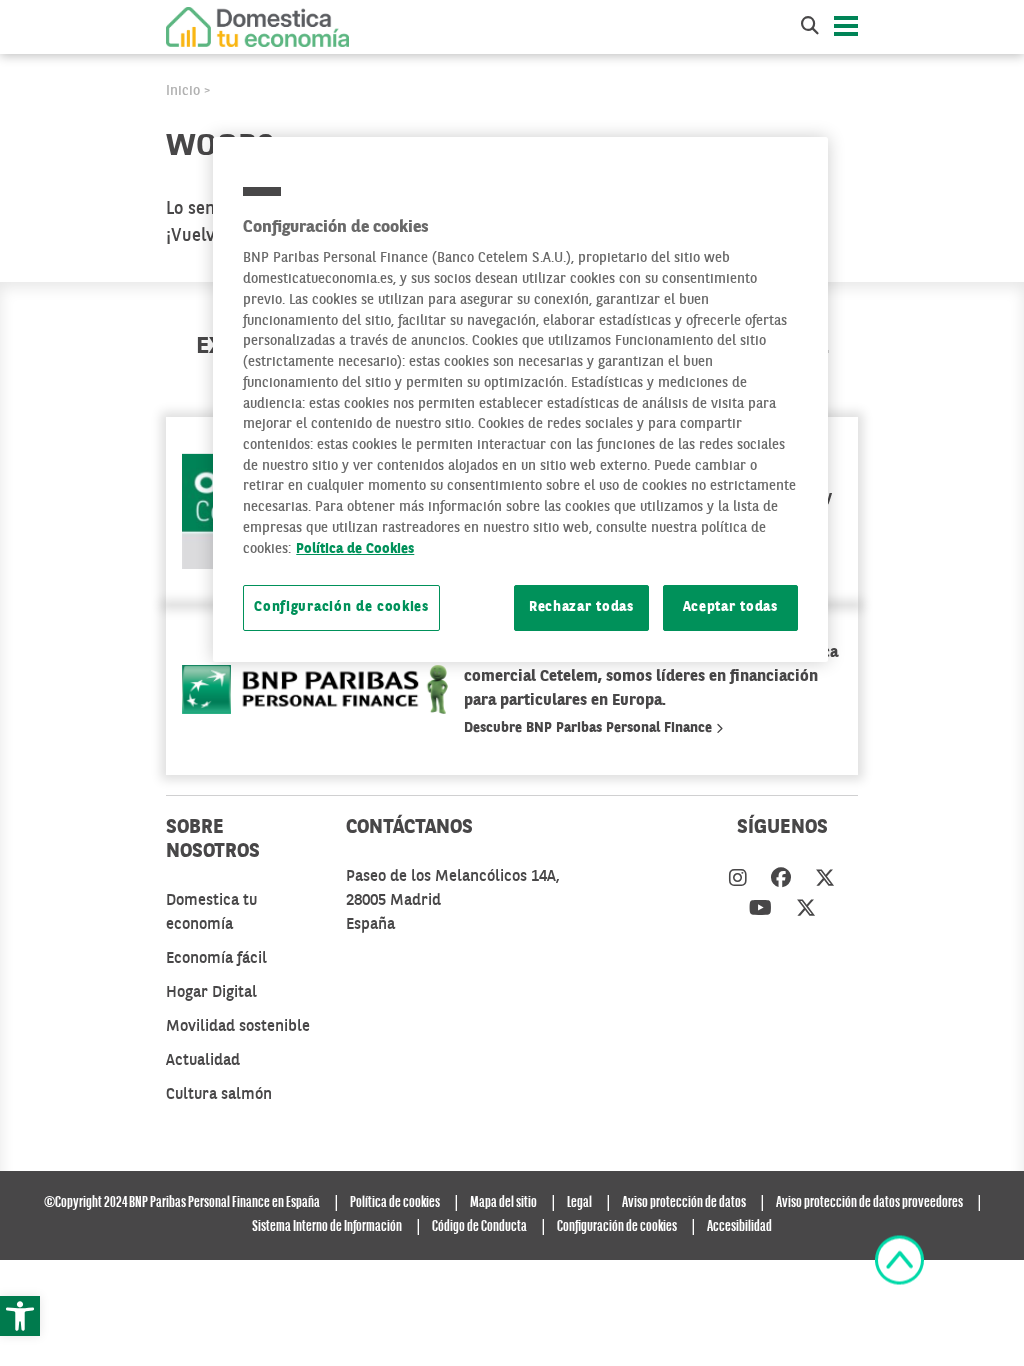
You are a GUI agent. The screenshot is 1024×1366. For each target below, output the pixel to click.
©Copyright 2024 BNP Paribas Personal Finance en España (182, 1203)
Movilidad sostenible (238, 1027)
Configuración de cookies (341, 607)
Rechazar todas (581, 607)
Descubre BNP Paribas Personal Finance (590, 728)
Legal (579, 1203)
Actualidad (203, 1061)
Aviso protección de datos (684, 1203)
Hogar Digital (211, 993)
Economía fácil (216, 959)
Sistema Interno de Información (327, 1227)
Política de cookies (395, 1203)
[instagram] (738, 880)
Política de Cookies (355, 549)
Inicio (183, 91)
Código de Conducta (479, 1227)
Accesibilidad (739, 1227)
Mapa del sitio (503, 1203)
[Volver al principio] (899, 1260)
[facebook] (781, 880)
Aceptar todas (730, 607)
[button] (20, 1316)
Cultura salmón (219, 1095)
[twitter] (825, 880)
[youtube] (760, 910)
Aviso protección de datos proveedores (869, 1203)
